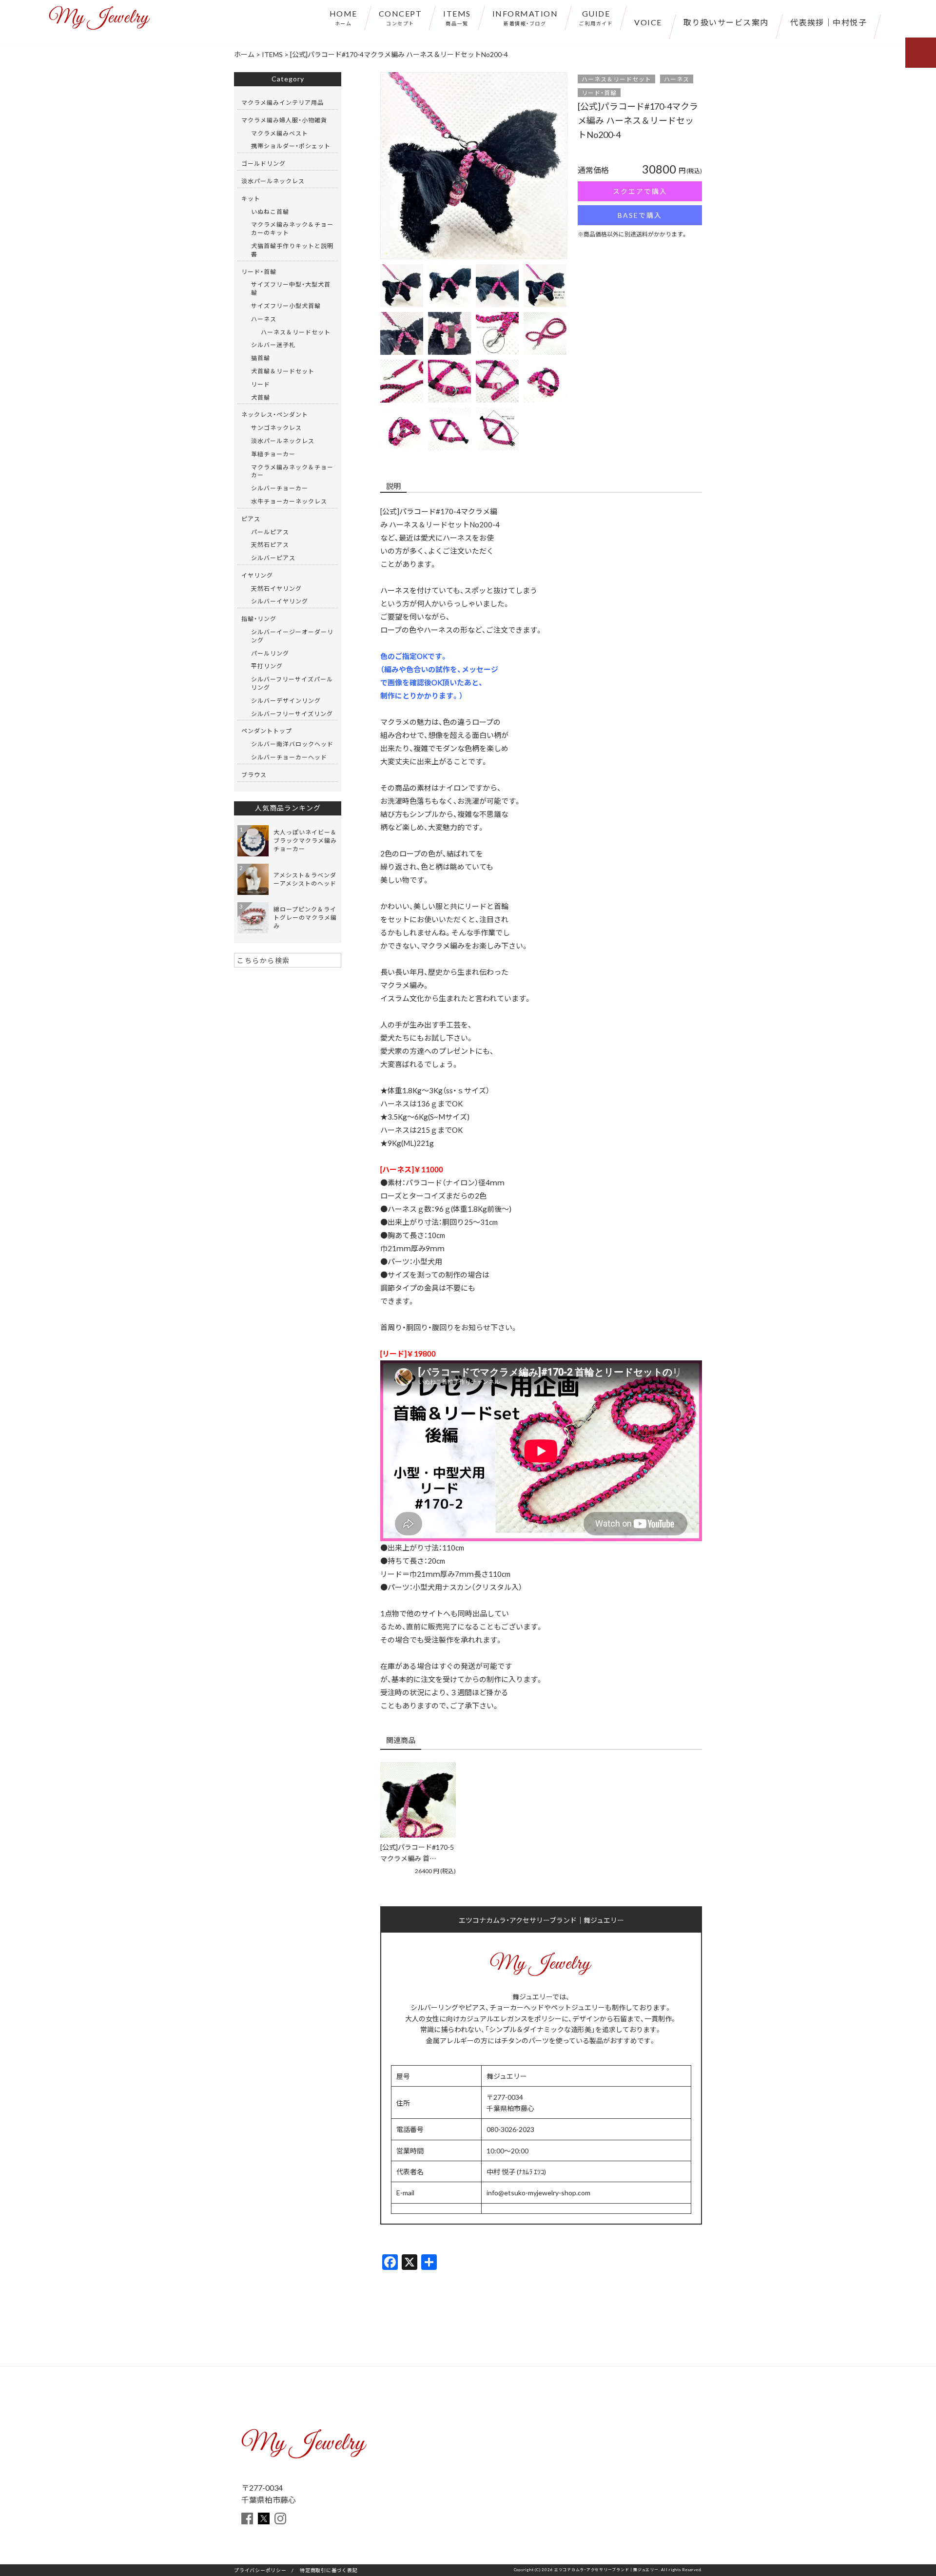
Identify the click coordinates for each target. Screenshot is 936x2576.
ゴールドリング (263, 163)
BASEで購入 (640, 215)
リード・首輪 (599, 93)
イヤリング (257, 575)
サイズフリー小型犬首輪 (286, 306)
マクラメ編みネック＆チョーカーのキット (292, 228)
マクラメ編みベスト (280, 133)
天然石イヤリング (276, 588)
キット (251, 198)
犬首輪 (261, 397)
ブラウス (254, 775)
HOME (343, 17)
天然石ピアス (270, 544)
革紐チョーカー (273, 454)
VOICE (648, 22)
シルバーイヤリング (280, 601)
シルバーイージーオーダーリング (292, 636)
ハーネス (677, 79)
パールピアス (270, 532)
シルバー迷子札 (273, 345)
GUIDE (596, 17)
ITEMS (457, 17)
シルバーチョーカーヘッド (289, 757)
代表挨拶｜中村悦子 (829, 22)
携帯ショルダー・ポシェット (291, 146)
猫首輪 (261, 358)
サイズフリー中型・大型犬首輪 (291, 288)
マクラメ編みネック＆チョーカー (292, 471)
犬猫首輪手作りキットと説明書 (292, 250)
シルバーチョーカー (280, 488)
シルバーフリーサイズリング (292, 714)
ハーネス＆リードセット (616, 79)
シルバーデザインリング (286, 700)
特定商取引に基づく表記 (329, 2570)
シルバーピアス (273, 558)
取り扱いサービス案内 (726, 22)
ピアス (251, 519)
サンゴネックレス (276, 427)
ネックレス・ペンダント (275, 414)
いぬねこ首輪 (270, 212)
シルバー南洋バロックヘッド (292, 744)
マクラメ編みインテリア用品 (283, 102)
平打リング (267, 666)
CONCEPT (400, 17)
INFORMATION (525, 17)
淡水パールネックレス (273, 181)
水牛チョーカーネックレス (289, 501)
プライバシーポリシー (260, 2570)
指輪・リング (259, 619)
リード (261, 384)
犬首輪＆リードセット (283, 371)
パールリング (270, 653)
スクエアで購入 (640, 191)
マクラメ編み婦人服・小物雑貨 (284, 120)
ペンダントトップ (267, 731)
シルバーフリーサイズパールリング (292, 683)
